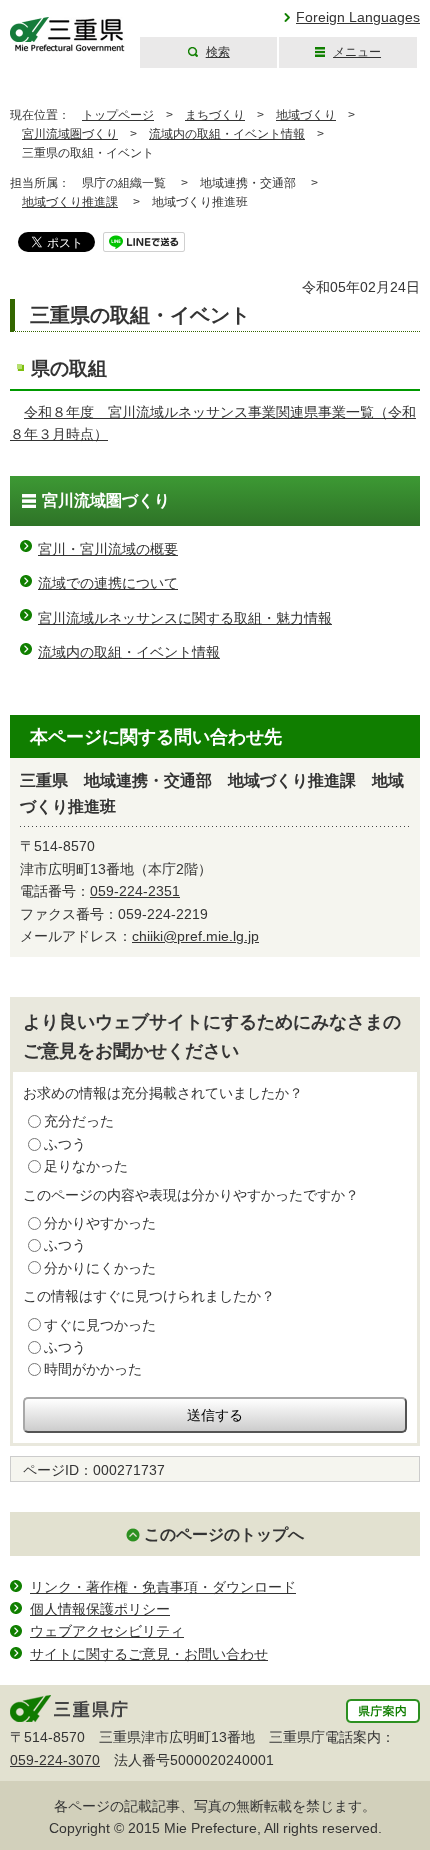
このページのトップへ (224, 1534)
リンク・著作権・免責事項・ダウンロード (163, 1587)
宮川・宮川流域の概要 (108, 549)
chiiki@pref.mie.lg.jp (195, 936)
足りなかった (86, 1166)
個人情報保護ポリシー (100, 1609)
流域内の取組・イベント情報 (227, 134)
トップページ (118, 115)
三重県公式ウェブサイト (67, 34)
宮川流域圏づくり (70, 134)
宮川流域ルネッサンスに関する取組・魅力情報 (185, 618)
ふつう (65, 1144)
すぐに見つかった (100, 1325)
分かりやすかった (100, 1223)
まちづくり (215, 115)
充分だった (79, 1121)
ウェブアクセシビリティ (107, 1631)
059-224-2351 (135, 891)
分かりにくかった (100, 1268)
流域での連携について (108, 583)
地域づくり (306, 115)
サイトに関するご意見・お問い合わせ (149, 1654)
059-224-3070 (55, 1760)
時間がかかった (93, 1369)
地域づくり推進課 (70, 202)
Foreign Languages (358, 17)
